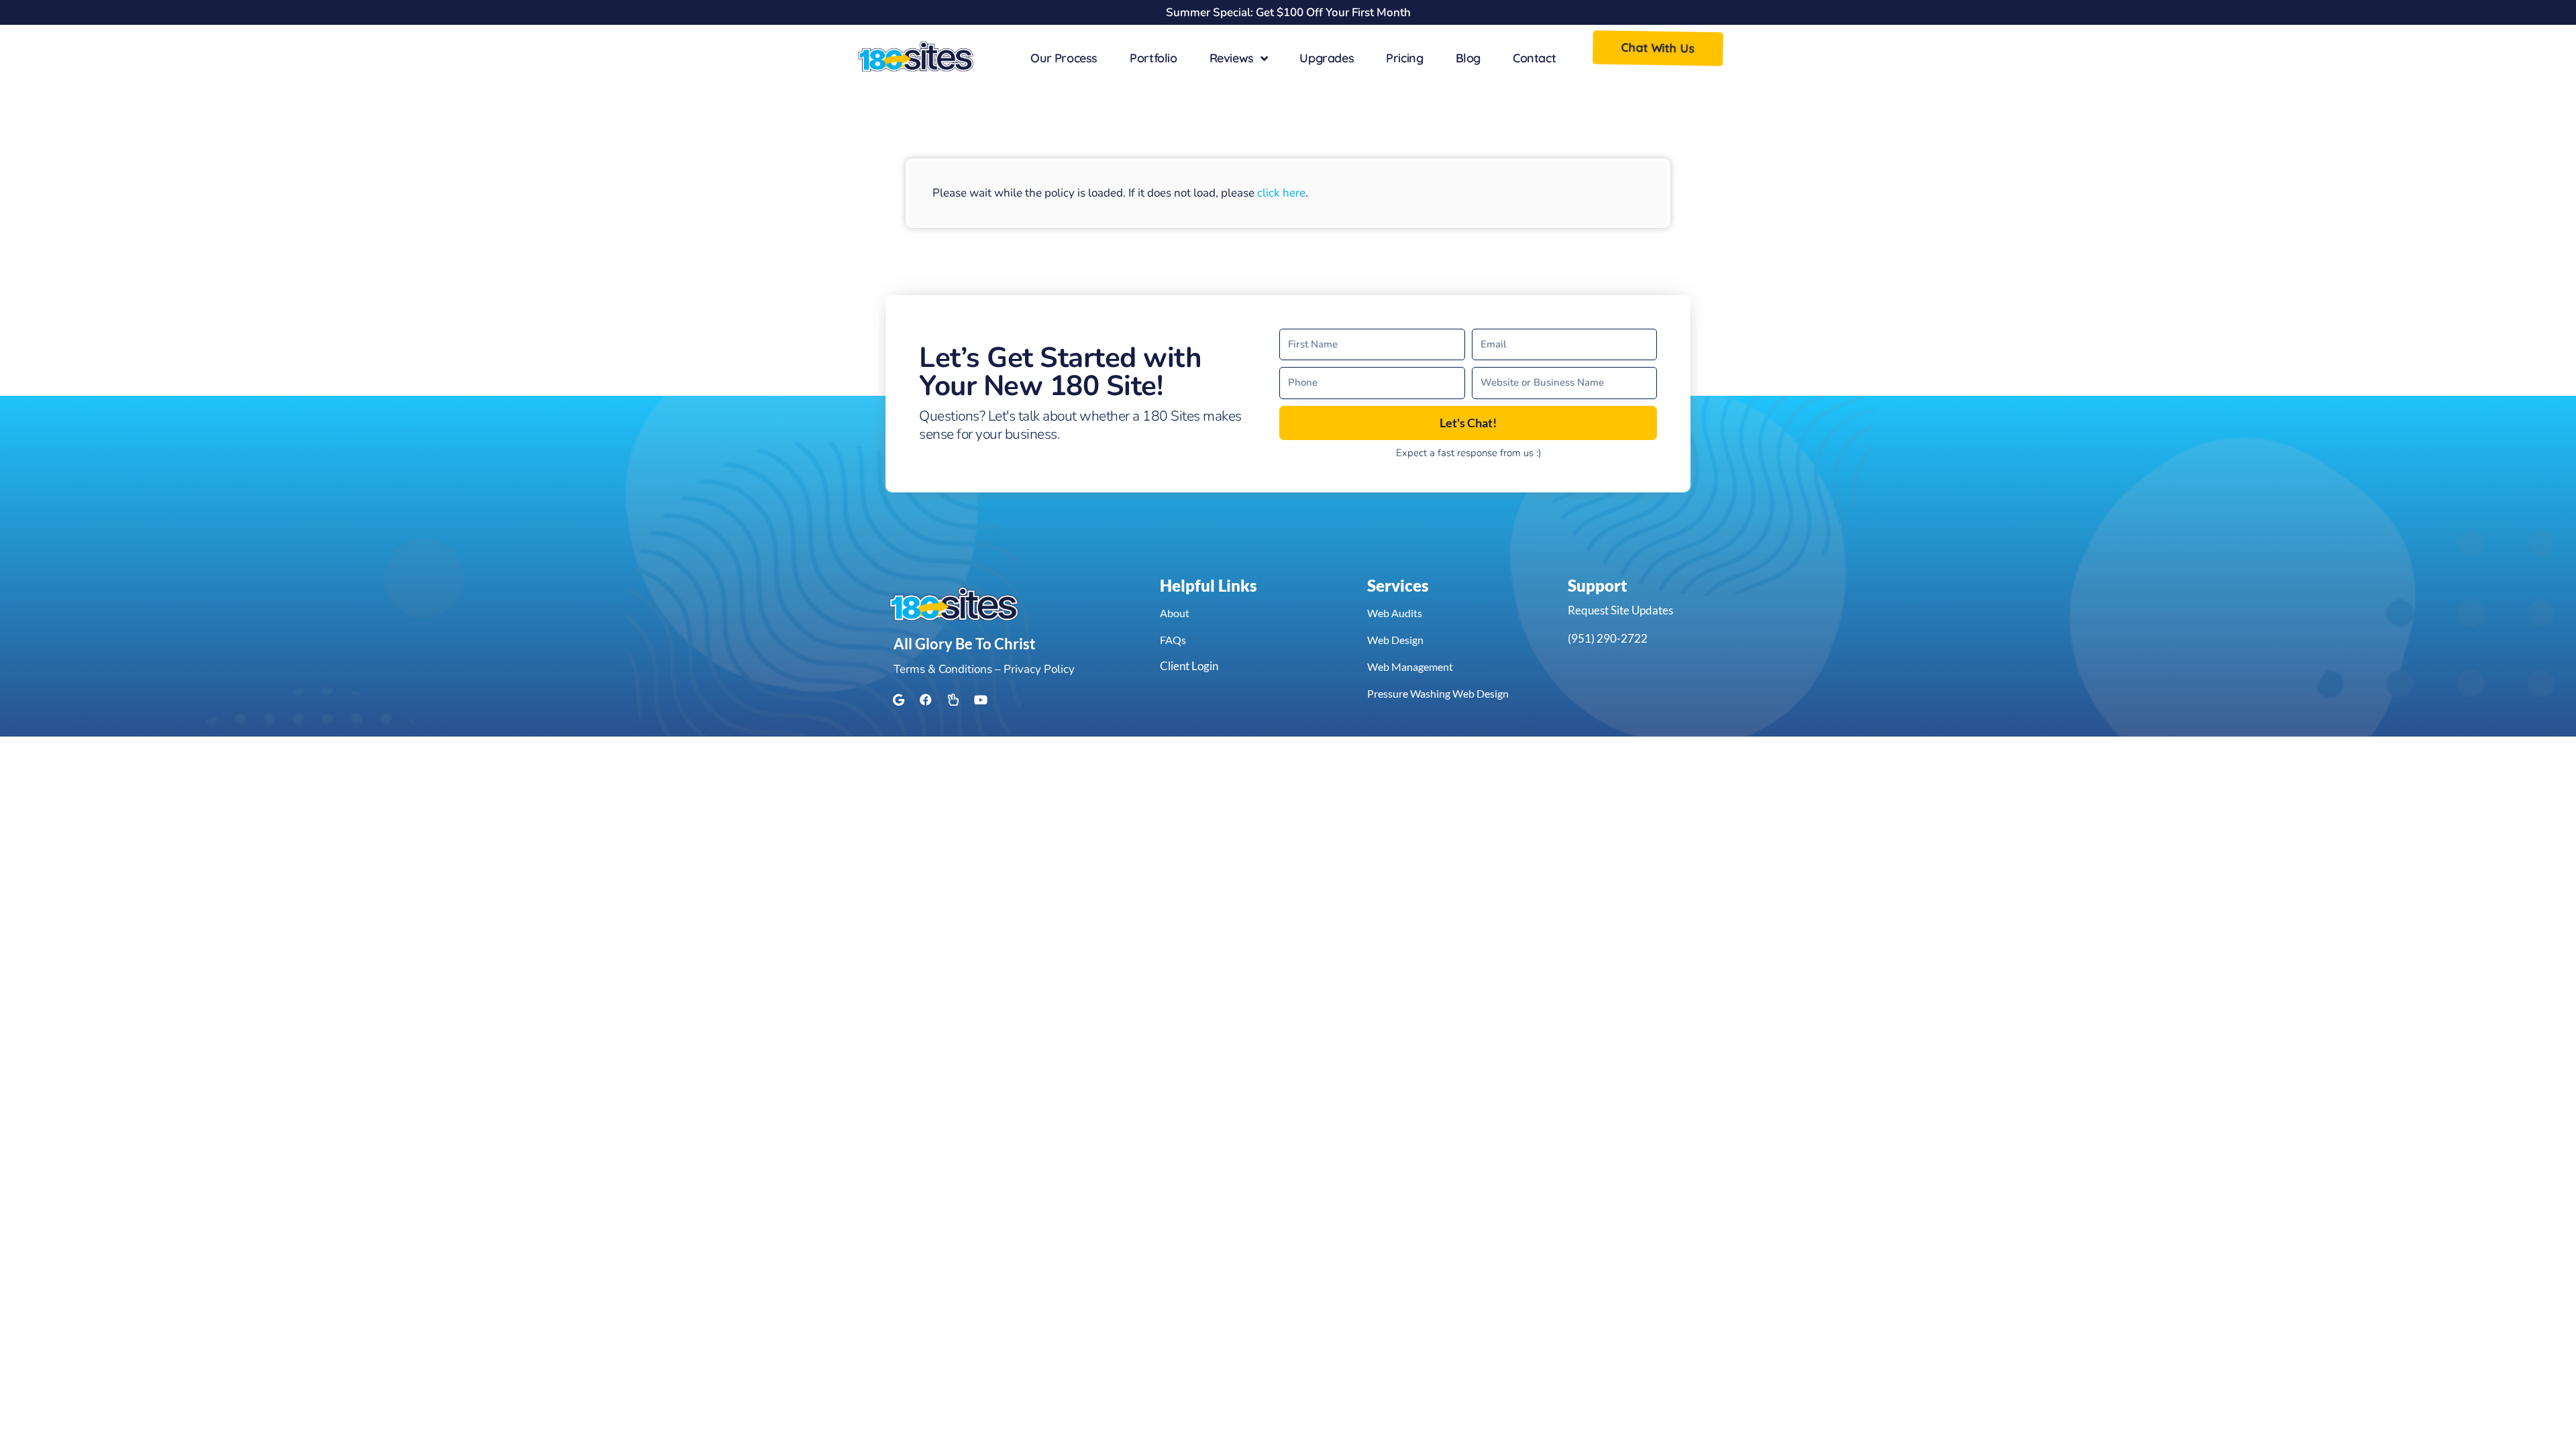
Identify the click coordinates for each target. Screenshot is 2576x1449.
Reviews (1232, 58)
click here (1281, 193)
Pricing (1404, 58)
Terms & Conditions (943, 669)
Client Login (1189, 666)
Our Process (1064, 58)
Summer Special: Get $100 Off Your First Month (1288, 12)
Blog (1468, 58)
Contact (1534, 58)
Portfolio (1153, 58)
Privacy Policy (1039, 669)
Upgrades (1327, 58)
